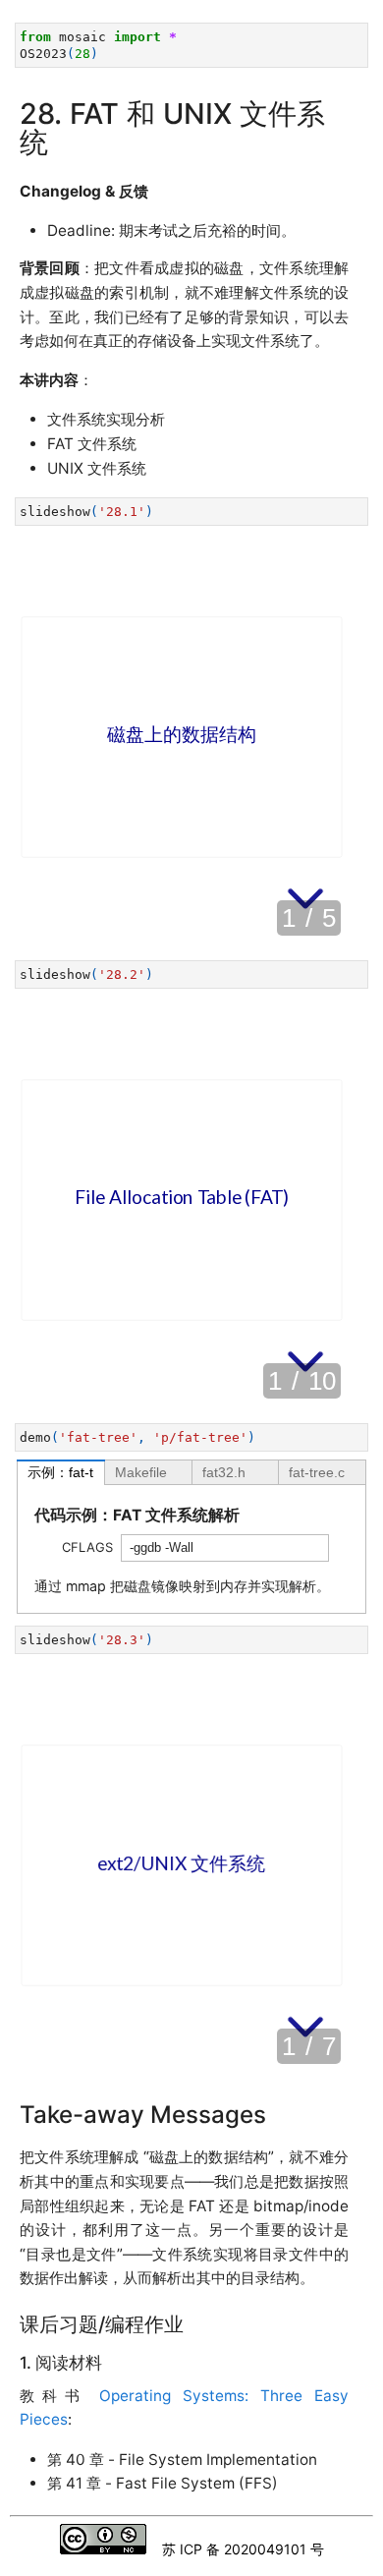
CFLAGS (87, 1547)
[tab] (61, 1472)
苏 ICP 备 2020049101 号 (243, 2549)
